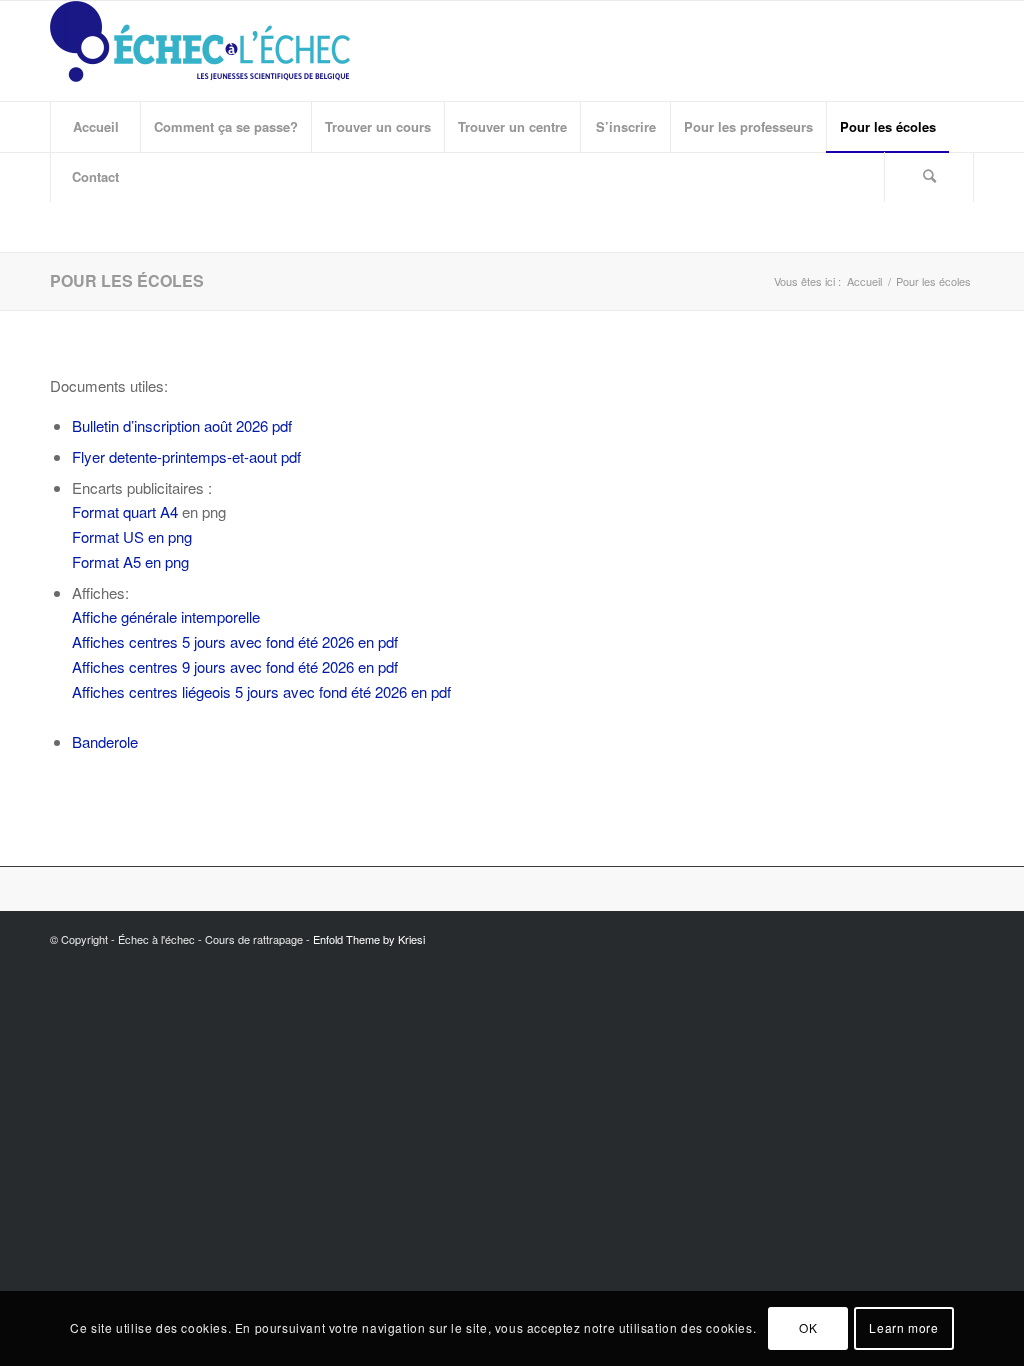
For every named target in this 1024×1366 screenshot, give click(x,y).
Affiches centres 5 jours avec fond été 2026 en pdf (235, 641)
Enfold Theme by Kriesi (369, 939)
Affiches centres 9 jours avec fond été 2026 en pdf (235, 666)
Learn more (903, 1327)
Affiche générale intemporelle (166, 616)
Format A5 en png (130, 561)
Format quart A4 (125, 511)
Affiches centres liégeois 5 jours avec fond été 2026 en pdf (261, 691)
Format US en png (132, 536)
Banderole (105, 741)
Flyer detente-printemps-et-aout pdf (186, 456)
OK (808, 1327)
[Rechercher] (929, 177)
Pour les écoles (127, 280)
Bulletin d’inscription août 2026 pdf (182, 425)
